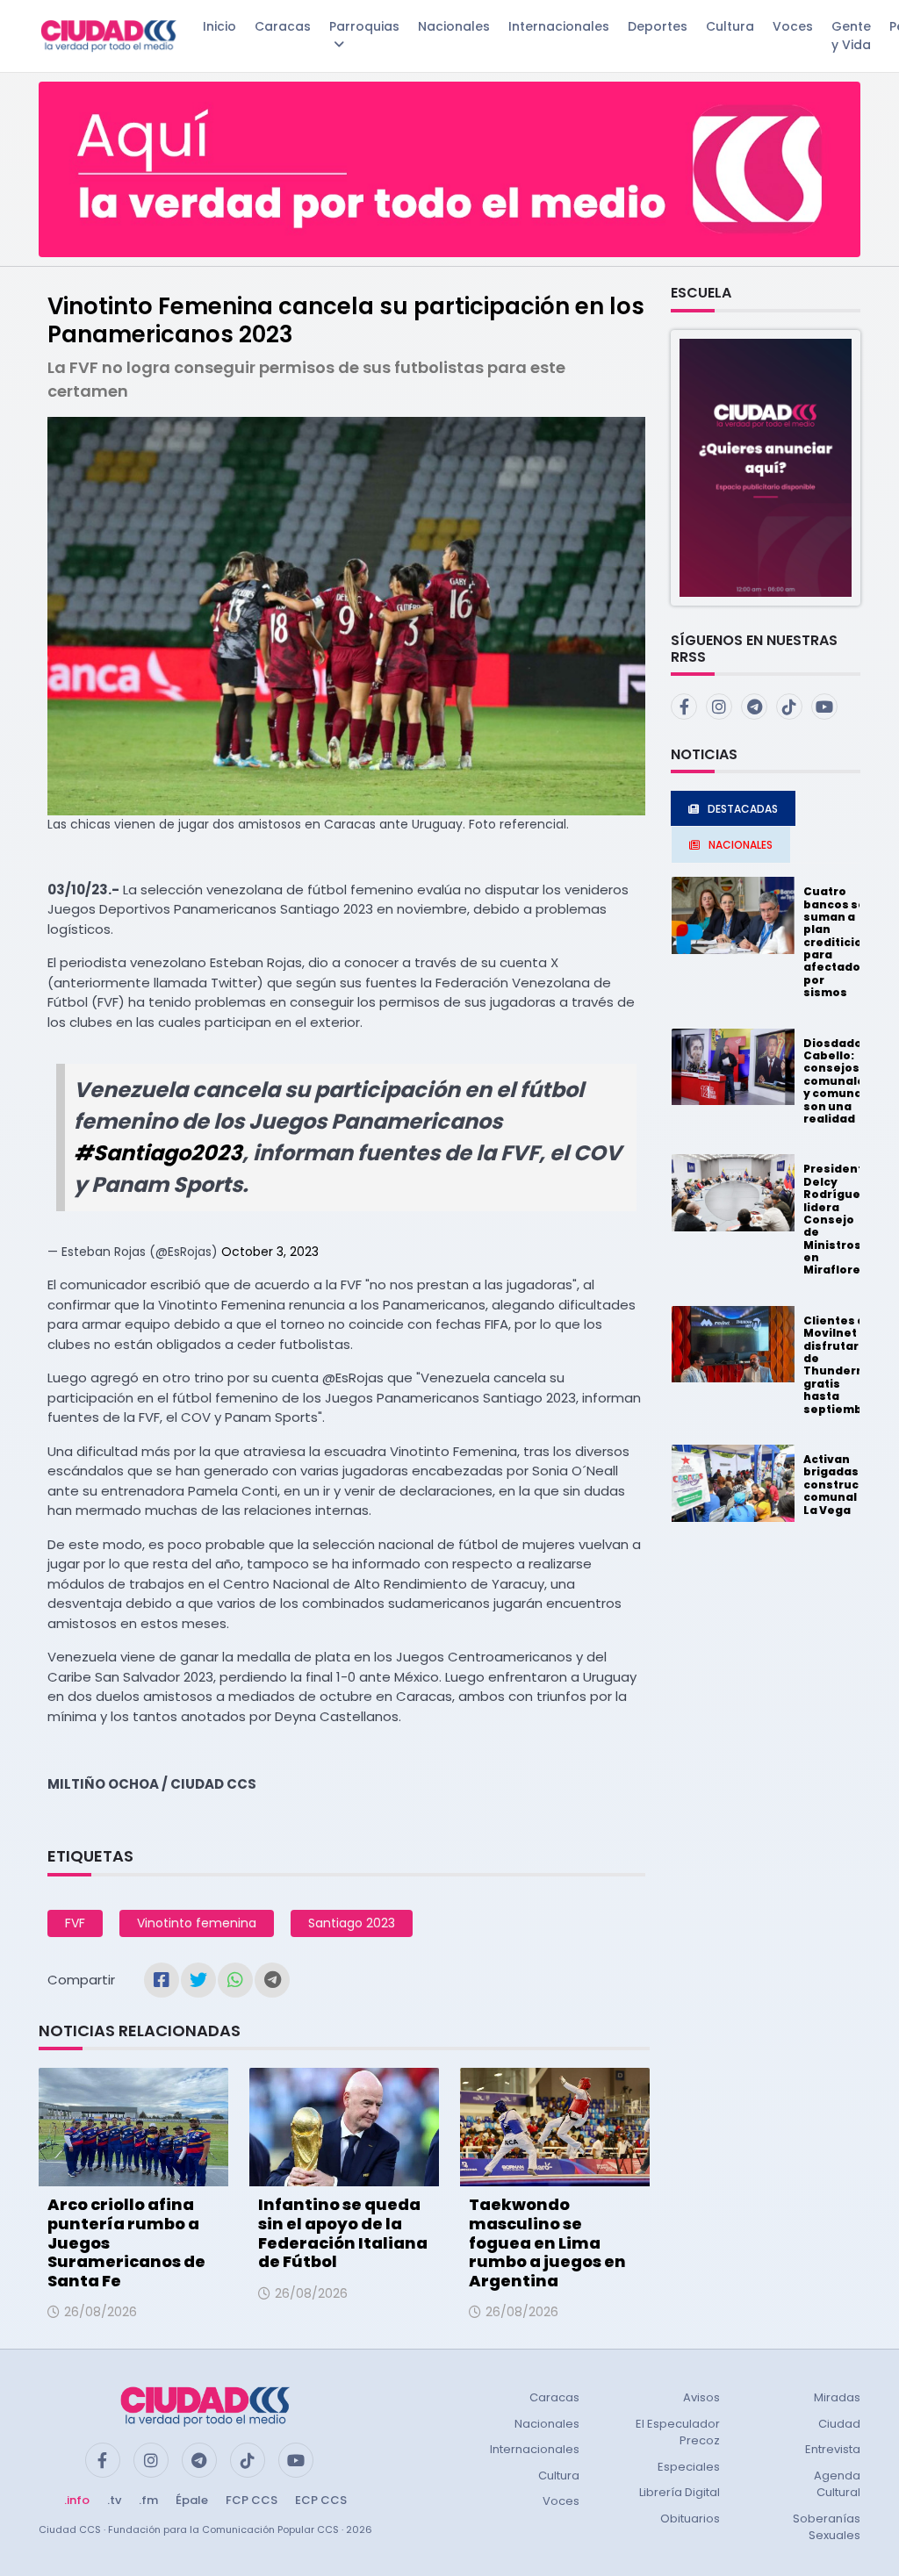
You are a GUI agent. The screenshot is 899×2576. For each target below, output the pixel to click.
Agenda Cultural (837, 2484)
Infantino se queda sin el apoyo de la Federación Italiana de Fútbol (343, 2233)
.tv (114, 2500)
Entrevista (833, 2449)
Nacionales (454, 26)
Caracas (283, 26)
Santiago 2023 (352, 1923)
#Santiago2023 (158, 1153)
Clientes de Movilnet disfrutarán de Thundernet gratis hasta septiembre (840, 1365)
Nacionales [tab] (741, 845)
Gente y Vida (851, 36)
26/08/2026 (101, 2312)
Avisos (701, 2397)
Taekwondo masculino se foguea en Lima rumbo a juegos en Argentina (547, 2242)
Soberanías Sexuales (827, 2527)
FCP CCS (252, 2500)
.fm (148, 2500)
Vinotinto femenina (197, 1923)
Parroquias (364, 26)
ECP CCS (321, 2500)
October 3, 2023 (270, 1252)
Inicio (219, 26)
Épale (192, 2500)
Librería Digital (680, 2492)
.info (77, 2500)
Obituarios (690, 2519)
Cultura (730, 26)
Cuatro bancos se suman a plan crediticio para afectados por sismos (835, 942)
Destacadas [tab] (743, 809)
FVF (75, 1923)
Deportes (658, 26)
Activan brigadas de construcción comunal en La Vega (844, 1485)
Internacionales (559, 26)
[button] (766, 466)
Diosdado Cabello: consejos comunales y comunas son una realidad (838, 1081)
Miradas (837, 2397)
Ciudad (839, 2424)
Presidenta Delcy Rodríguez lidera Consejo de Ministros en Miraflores (837, 1219)
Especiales (689, 2467)
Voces (793, 26)
